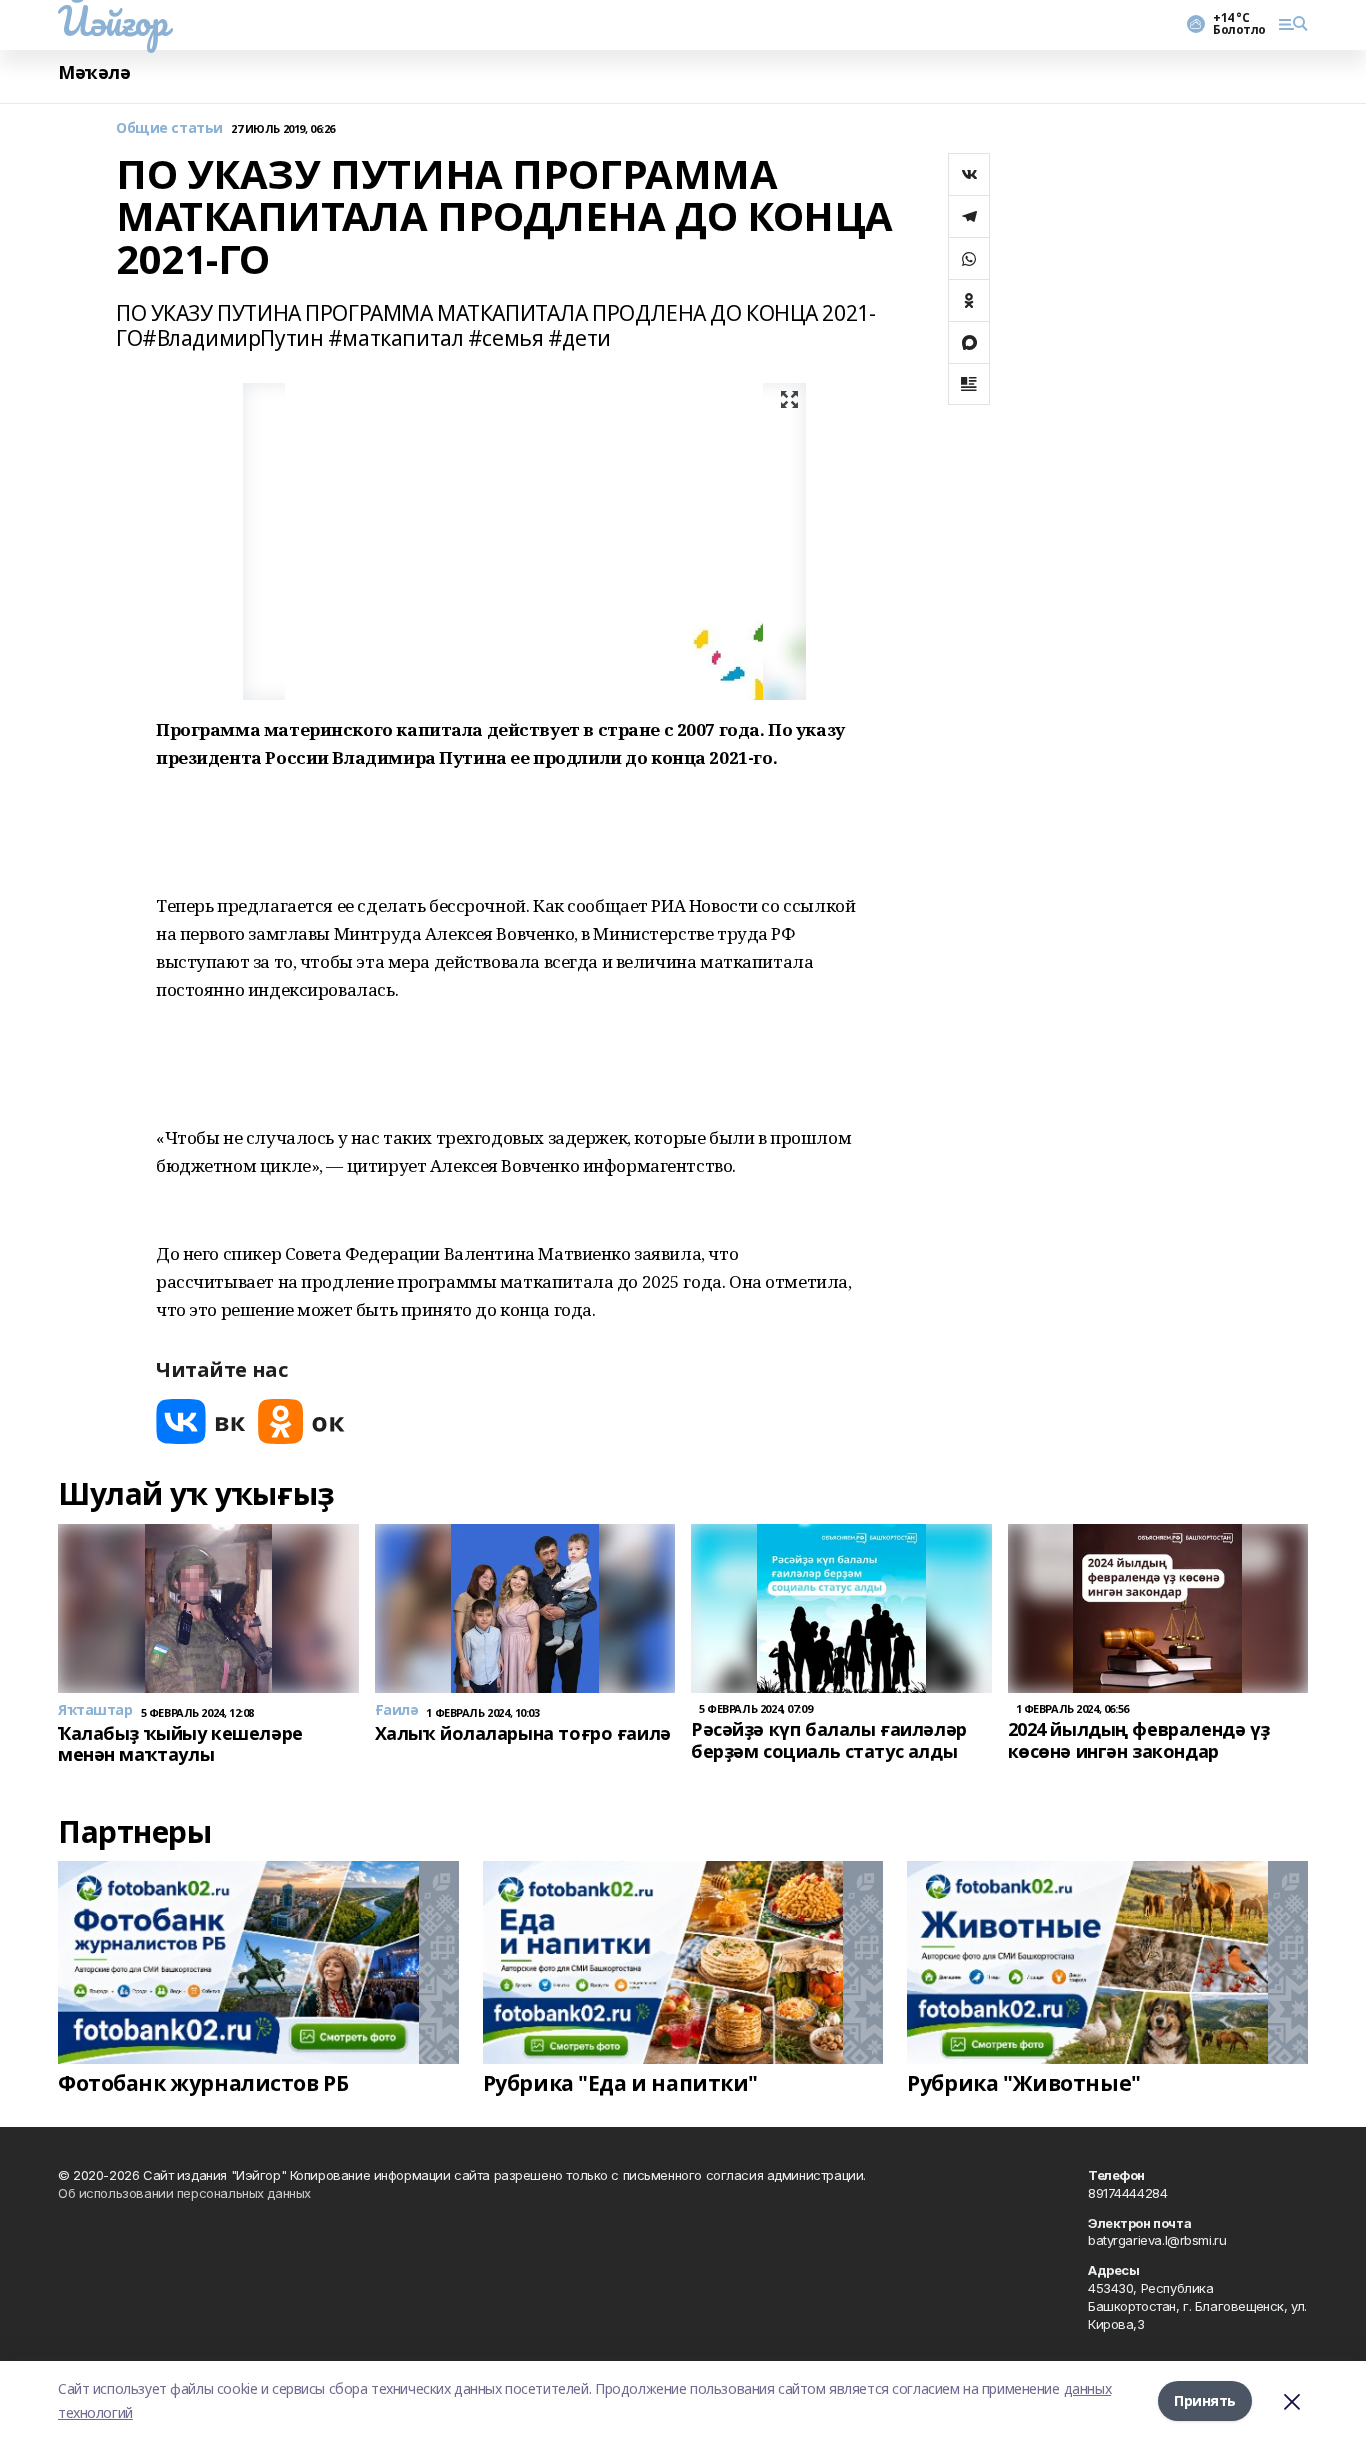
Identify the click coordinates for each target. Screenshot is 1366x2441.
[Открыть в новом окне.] (201, 1421)
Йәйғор (112, 21)
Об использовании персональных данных (184, 2193)
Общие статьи (169, 128)
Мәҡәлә (94, 72)
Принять (1205, 2400)
